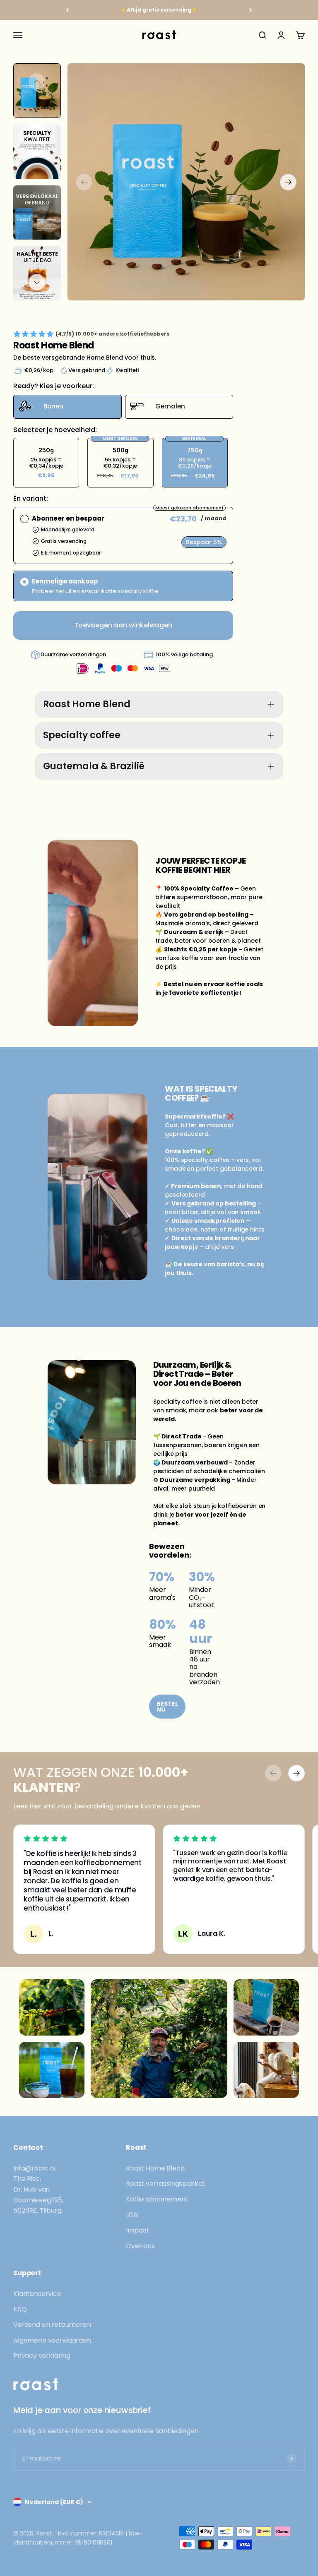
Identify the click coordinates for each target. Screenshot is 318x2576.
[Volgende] (251, 10)
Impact (138, 2230)
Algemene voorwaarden (52, 2340)
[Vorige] (67, 10)
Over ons (140, 2246)
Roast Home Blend (155, 2168)
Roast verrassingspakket (165, 2183)
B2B (132, 2215)
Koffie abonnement (157, 2199)
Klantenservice (37, 2294)
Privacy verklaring (42, 2356)
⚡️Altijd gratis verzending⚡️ (159, 10)
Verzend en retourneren (52, 2325)
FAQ (20, 2309)
